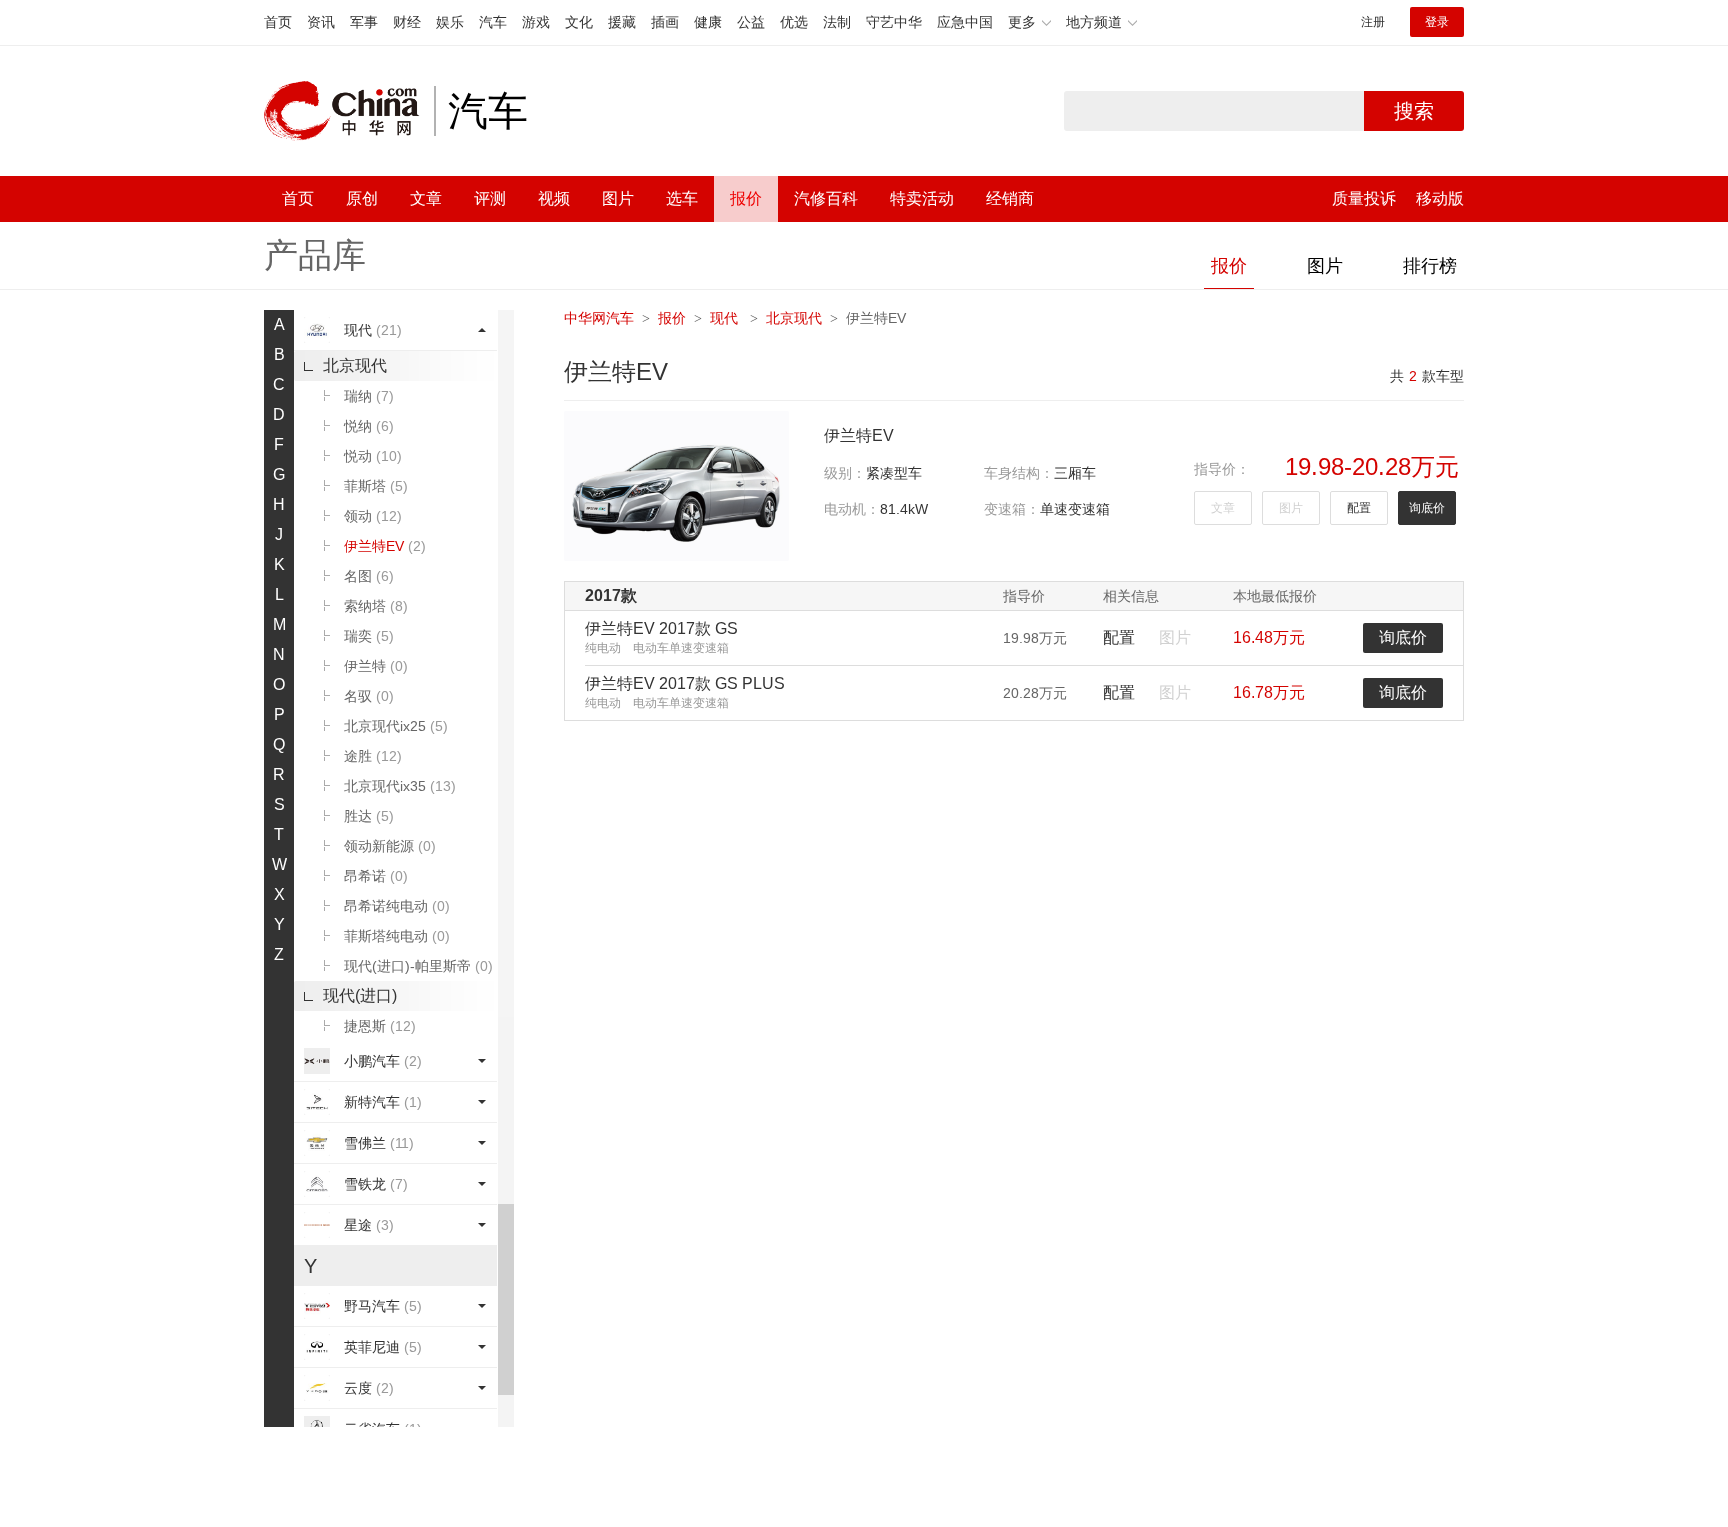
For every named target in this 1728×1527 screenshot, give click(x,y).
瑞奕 (369, 636)
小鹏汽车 (383, 1061)
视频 (554, 198)
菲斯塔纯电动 (397, 936)
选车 (682, 198)
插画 (665, 22)
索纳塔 (376, 606)
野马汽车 (383, 1306)
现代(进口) (360, 995)
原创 (362, 198)
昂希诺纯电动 (397, 906)
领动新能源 (390, 846)
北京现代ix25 (396, 726)
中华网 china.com (349, 111)
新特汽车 (383, 1102)
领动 (373, 516)
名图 (369, 576)
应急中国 (965, 22)
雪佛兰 (379, 1143)
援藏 (622, 22)
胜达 (369, 816)
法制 (837, 22)
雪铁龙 (376, 1184)
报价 (746, 198)
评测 (490, 198)
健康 (708, 22)
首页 (278, 22)
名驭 (369, 696)
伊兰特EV (385, 546)
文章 (426, 198)
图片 (618, 198)
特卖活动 (922, 198)
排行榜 (1430, 266)
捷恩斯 (380, 1026)
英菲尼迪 (383, 1347)
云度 (369, 1388)
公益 (751, 22)
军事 (364, 22)
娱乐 (450, 22)
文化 (579, 22)
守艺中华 (894, 22)
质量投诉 (1364, 198)
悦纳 (369, 426)
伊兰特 (376, 666)
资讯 (321, 22)
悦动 (373, 456)
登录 (1437, 22)
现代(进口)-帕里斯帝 (418, 966)
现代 (373, 330)
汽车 (493, 22)
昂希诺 (376, 876)
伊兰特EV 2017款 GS (661, 628)
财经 (407, 22)
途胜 (373, 756)
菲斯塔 (376, 486)
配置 (1359, 508)
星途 (369, 1225)
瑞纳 (369, 396)
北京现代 (355, 365)
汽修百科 (826, 198)
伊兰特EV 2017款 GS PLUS (685, 683)
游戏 (536, 22)
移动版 (1440, 198)
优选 (794, 22)
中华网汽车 (599, 318)
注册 (1373, 22)
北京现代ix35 (400, 786)
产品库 (315, 255)
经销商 (1010, 198)
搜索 (1414, 111)
